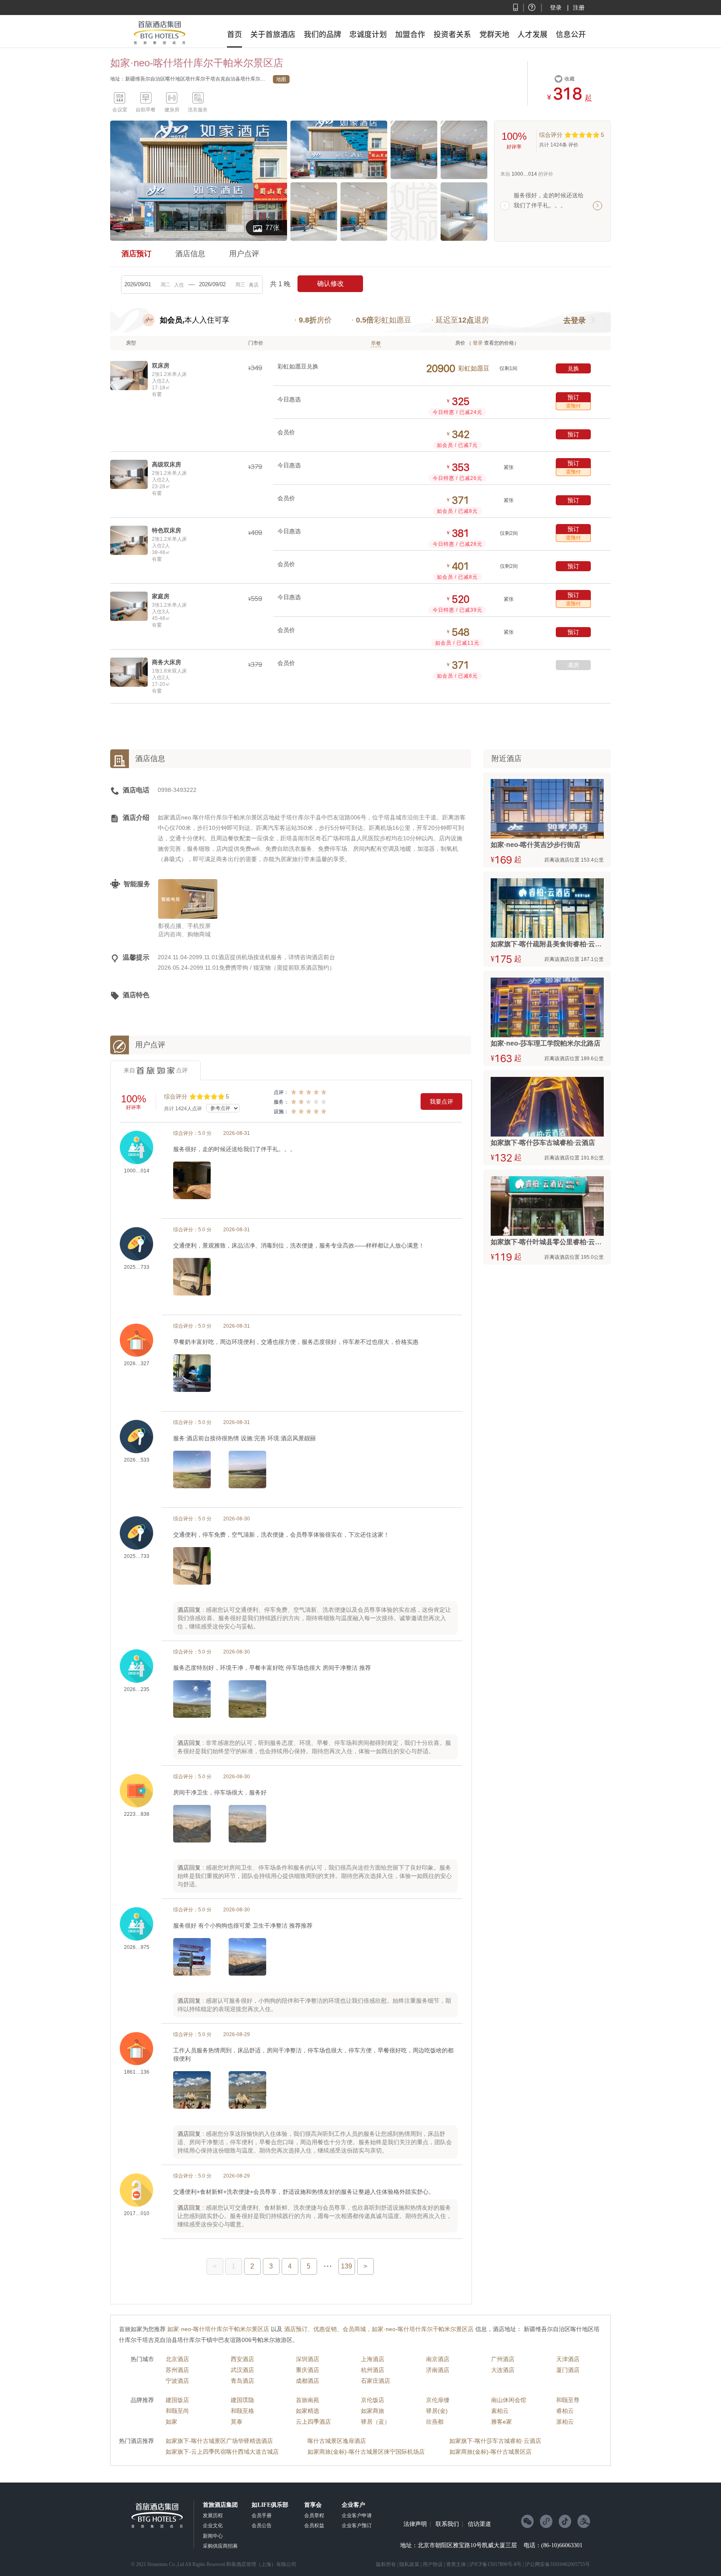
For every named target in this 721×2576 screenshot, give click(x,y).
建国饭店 (177, 2400)
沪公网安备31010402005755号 (557, 2564)
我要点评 (441, 1101)
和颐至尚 (177, 2411)
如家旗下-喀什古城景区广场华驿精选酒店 (219, 2441)
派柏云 (565, 2422)
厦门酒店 (568, 2370)
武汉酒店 (242, 2370)
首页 (234, 34)
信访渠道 (479, 2524)
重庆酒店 (308, 2370)
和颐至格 (242, 2411)
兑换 (573, 368)
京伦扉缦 (438, 2400)
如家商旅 (373, 2411)
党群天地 (494, 34)
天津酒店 (568, 2359)
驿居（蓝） (376, 2422)
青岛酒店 (242, 2381)
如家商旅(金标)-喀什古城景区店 (490, 2452)
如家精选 (308, 2411)
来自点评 (156, 1070)
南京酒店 (438, 2359)
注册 (579, 8)
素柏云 (500, 2411)
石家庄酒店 (376, 2381)
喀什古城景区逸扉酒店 (337, 2441)
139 (347, 2266)
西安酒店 (242, 2359)
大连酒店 (503, 2370)
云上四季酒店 (313, 2422)
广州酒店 (503, 2359)
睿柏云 (565, 2411)
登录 (556, 8)
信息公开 (571, 34)
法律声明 (415, 2524)
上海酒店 (373, 2359)
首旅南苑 (308, 2400)
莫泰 (237, 2422)
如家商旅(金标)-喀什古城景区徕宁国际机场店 (366, 2452)
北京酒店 (177, 2359)
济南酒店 (438, 2370)
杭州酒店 (373, 2370)
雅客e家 (502, 2422)
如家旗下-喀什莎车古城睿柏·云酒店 (495, 2441)
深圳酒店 (308, 2359)
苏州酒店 (177, 2370)
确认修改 (330, 284)
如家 (171, 2422)
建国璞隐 (242, 2400)
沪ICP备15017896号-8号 (495, 2564)
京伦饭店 (373, 2400)
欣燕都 (435, 2422)
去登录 (575, 320)
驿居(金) (437, 2411)
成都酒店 (308, 2381)
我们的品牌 (323, 34)
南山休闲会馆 (509, 2400)
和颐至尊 (568, 2400)
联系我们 (447, 2524)
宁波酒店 (177, 2381)
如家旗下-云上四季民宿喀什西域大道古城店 (222, 2452)
